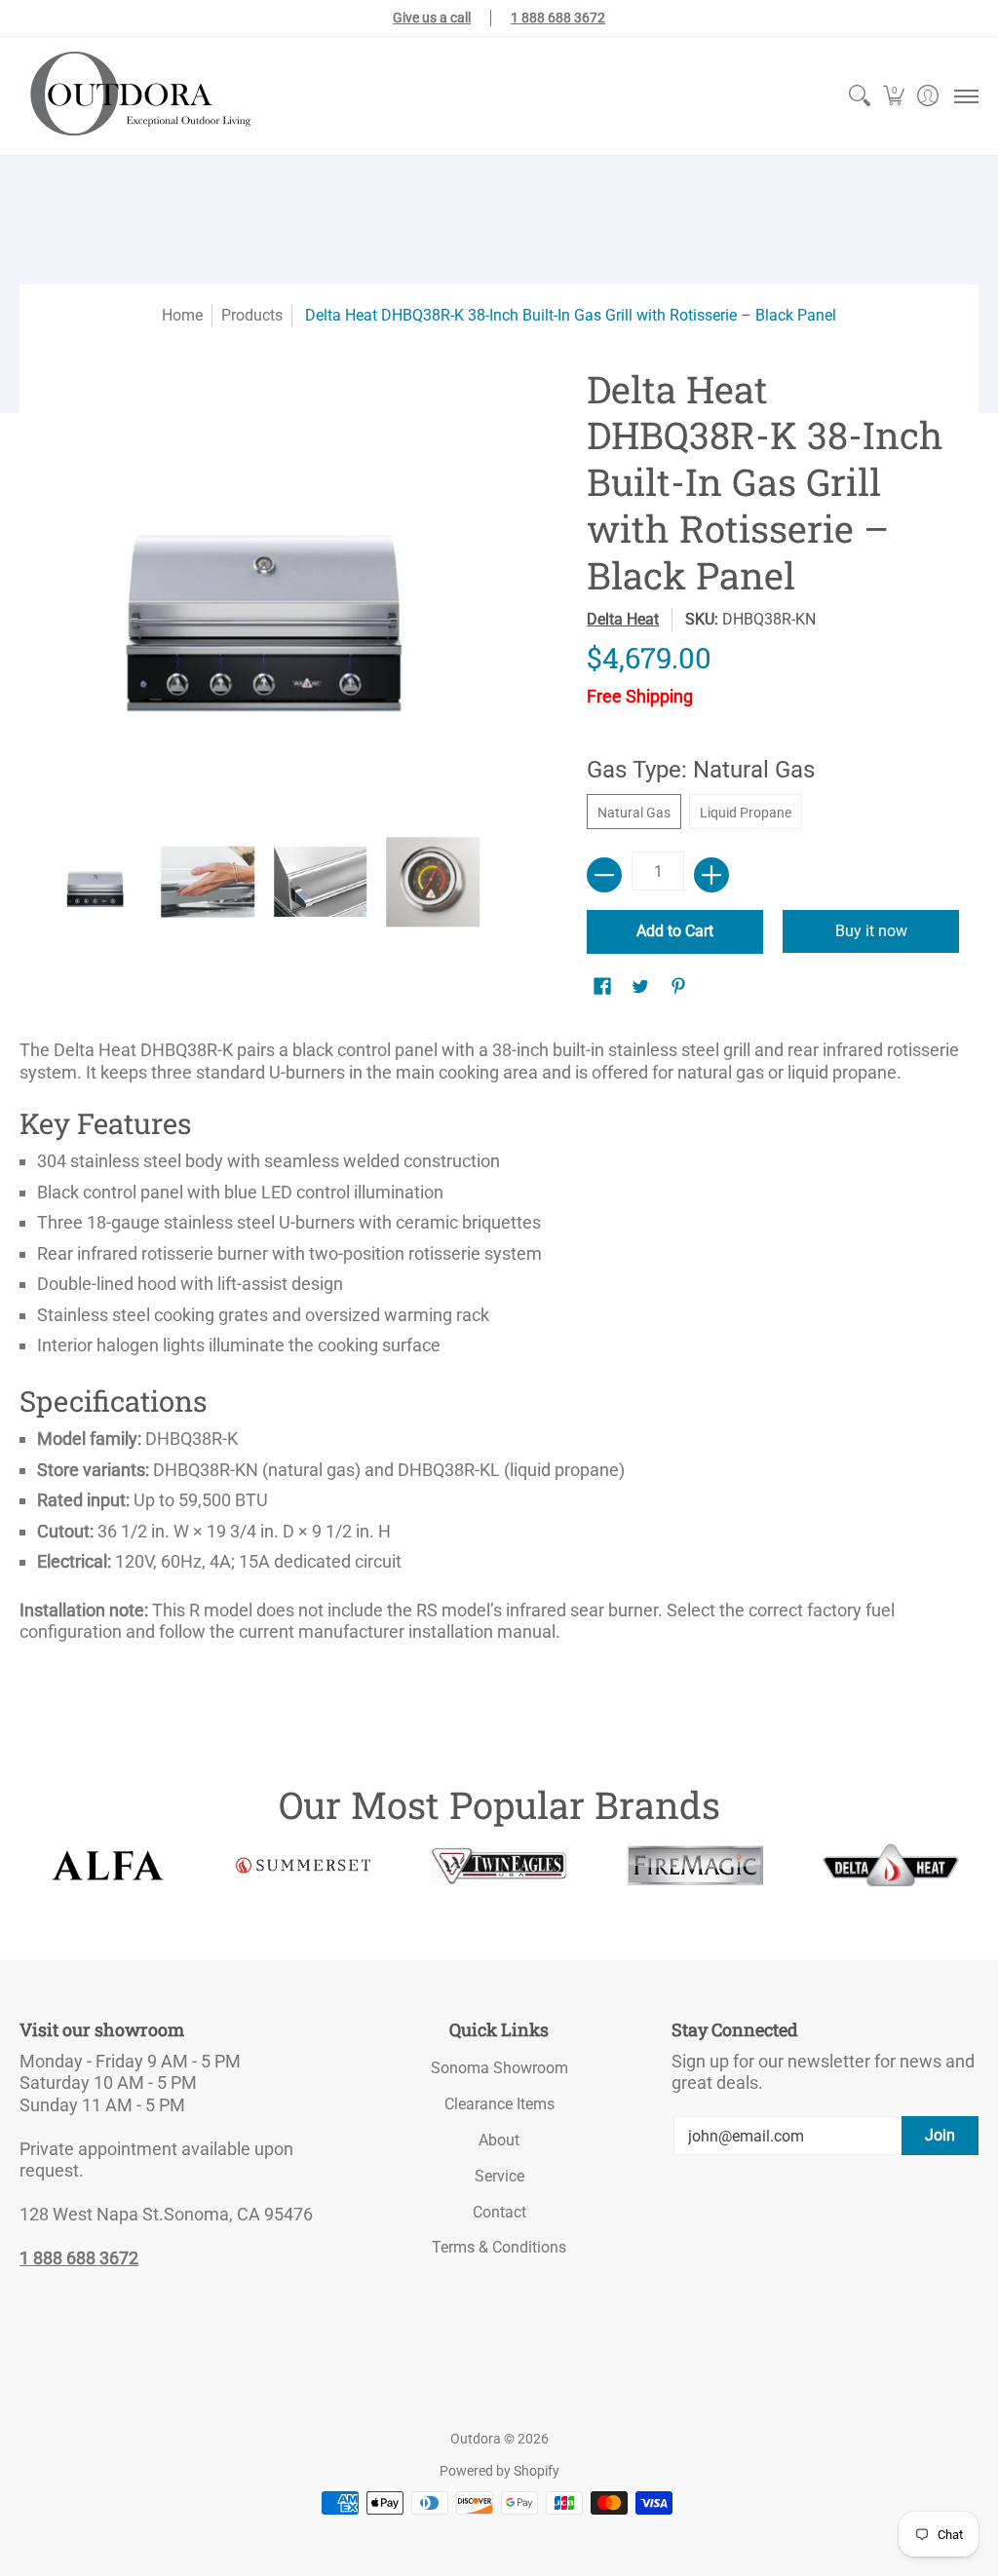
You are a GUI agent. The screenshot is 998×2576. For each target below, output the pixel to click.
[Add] (711, 875)
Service (499, 2176)
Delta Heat (623, 619)
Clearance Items (499, 2104)
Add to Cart (675, 931)
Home (182, 315)
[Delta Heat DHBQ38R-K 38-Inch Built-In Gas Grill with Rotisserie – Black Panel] (96, 883)
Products (252, 315)
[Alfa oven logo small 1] (108, 1865)
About (499, 2140)
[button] (893, 96)
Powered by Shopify (499, 2471)
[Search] (859, 96)
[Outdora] (136, 96)
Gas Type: (701, 770)
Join (940, 2135)
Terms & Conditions (499, 2247)
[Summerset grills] (304, 1865)
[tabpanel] (499, 1347)
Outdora (476, 2439)
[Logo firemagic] (694, 1866)
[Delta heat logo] (890, 1865)
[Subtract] (604, 875)
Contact (499, 2212)
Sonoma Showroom (499, 2068)
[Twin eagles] (499, 1866)
